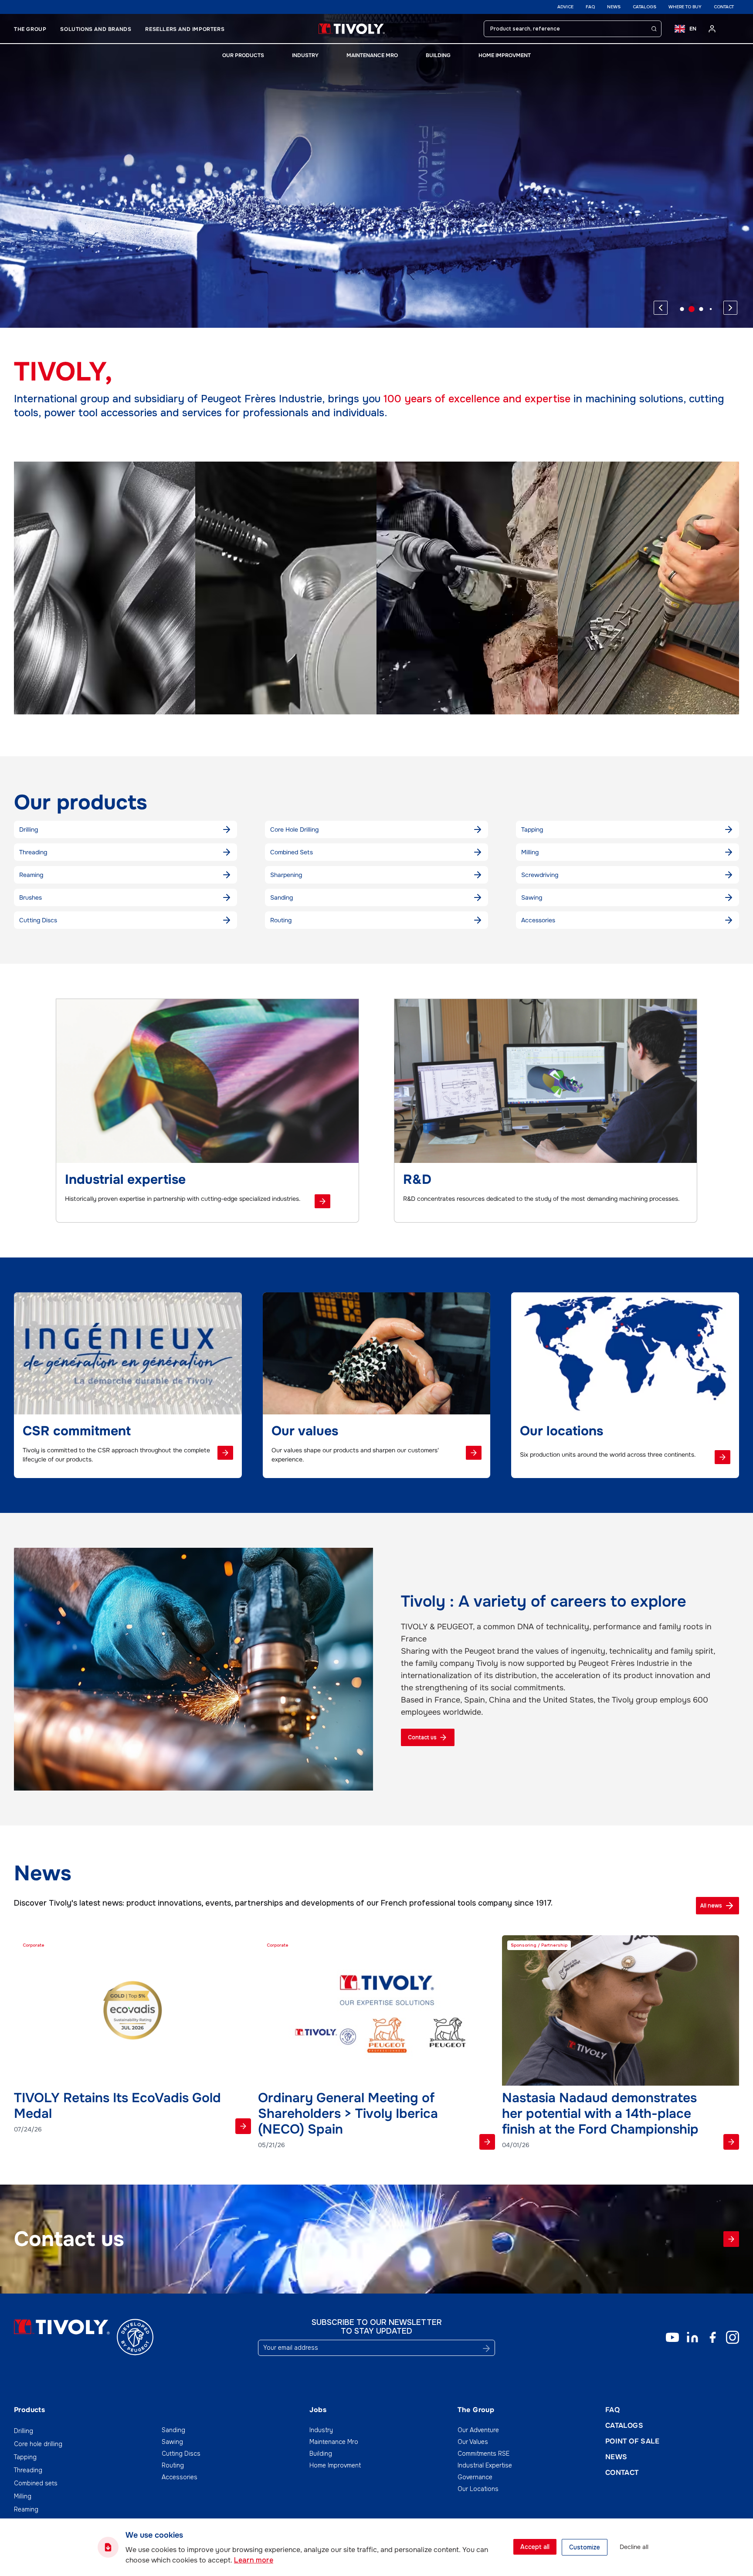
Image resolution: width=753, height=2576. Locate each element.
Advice (565, 7)
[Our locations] (722, 1457)
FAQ (590, 7)
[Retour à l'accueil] (352, 29)
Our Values (473, 2442)
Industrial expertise (485, 2465)
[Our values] (474, 1453)
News (614, 7)
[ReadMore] (243, 2126)
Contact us (422, 1737)
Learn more (254, 2560)
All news (711, 1906)
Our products (243, 55)
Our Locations (478, 2489)
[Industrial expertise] (322, 1201)
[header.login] (712, 29)
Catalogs (644, 7)
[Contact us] (731, 2239)
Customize (585, 2547)
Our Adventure (478, 2430)
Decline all (634, 2547)
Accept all (535, 2547)
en (693, 29)
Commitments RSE (483, 2454)
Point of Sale (632, 2441)
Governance (475, 2477)
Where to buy (685, 7)
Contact (724, 7)
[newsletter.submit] (486, 2348)
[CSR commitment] (225, 1453)
